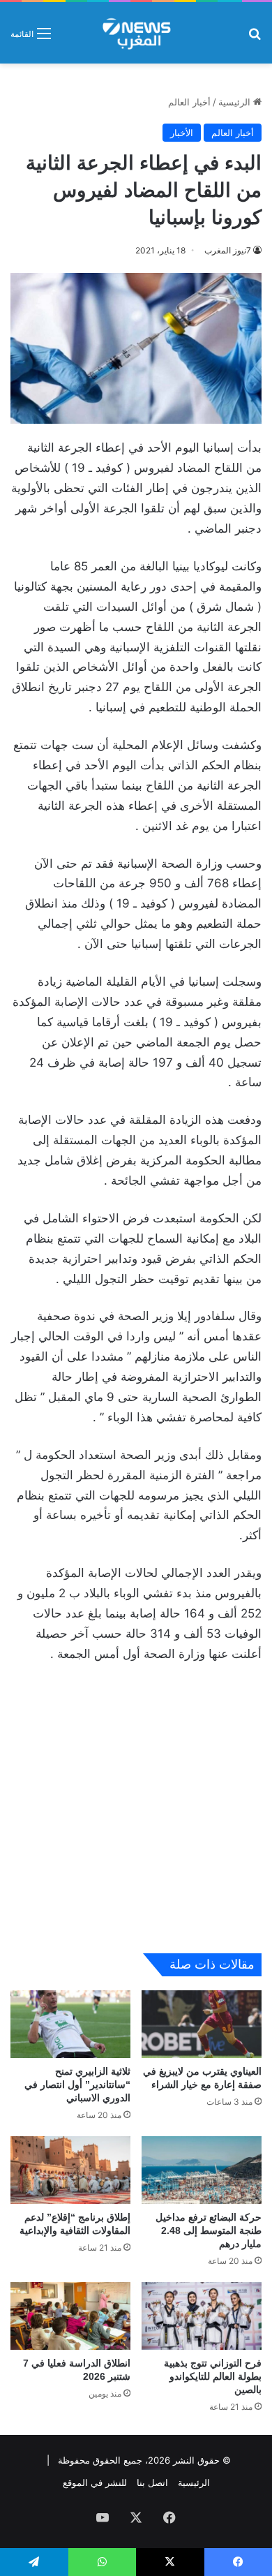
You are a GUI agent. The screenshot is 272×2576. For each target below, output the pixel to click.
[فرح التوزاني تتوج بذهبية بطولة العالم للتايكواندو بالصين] (202, 2316)
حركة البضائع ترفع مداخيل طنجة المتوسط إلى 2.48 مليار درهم (209, 2230)
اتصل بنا (152, 2482)
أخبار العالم (189, 102)
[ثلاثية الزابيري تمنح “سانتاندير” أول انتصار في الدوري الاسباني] (70, 2024)
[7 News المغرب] (136, 33)
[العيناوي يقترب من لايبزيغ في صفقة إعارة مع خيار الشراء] (202, 2024)
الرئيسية (236, 102)
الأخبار (182, 133)
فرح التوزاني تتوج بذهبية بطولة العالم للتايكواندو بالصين (213, 2376)
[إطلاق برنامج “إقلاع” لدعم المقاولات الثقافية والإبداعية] (70, 2170)
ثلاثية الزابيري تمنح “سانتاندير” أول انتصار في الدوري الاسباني (77, 2085)
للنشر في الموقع (95, 2482)
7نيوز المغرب (228, 250)
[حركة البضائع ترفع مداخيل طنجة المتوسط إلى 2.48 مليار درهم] (202, 2170)
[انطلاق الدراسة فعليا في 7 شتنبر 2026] (70, 2316)
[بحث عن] (255, 38)
